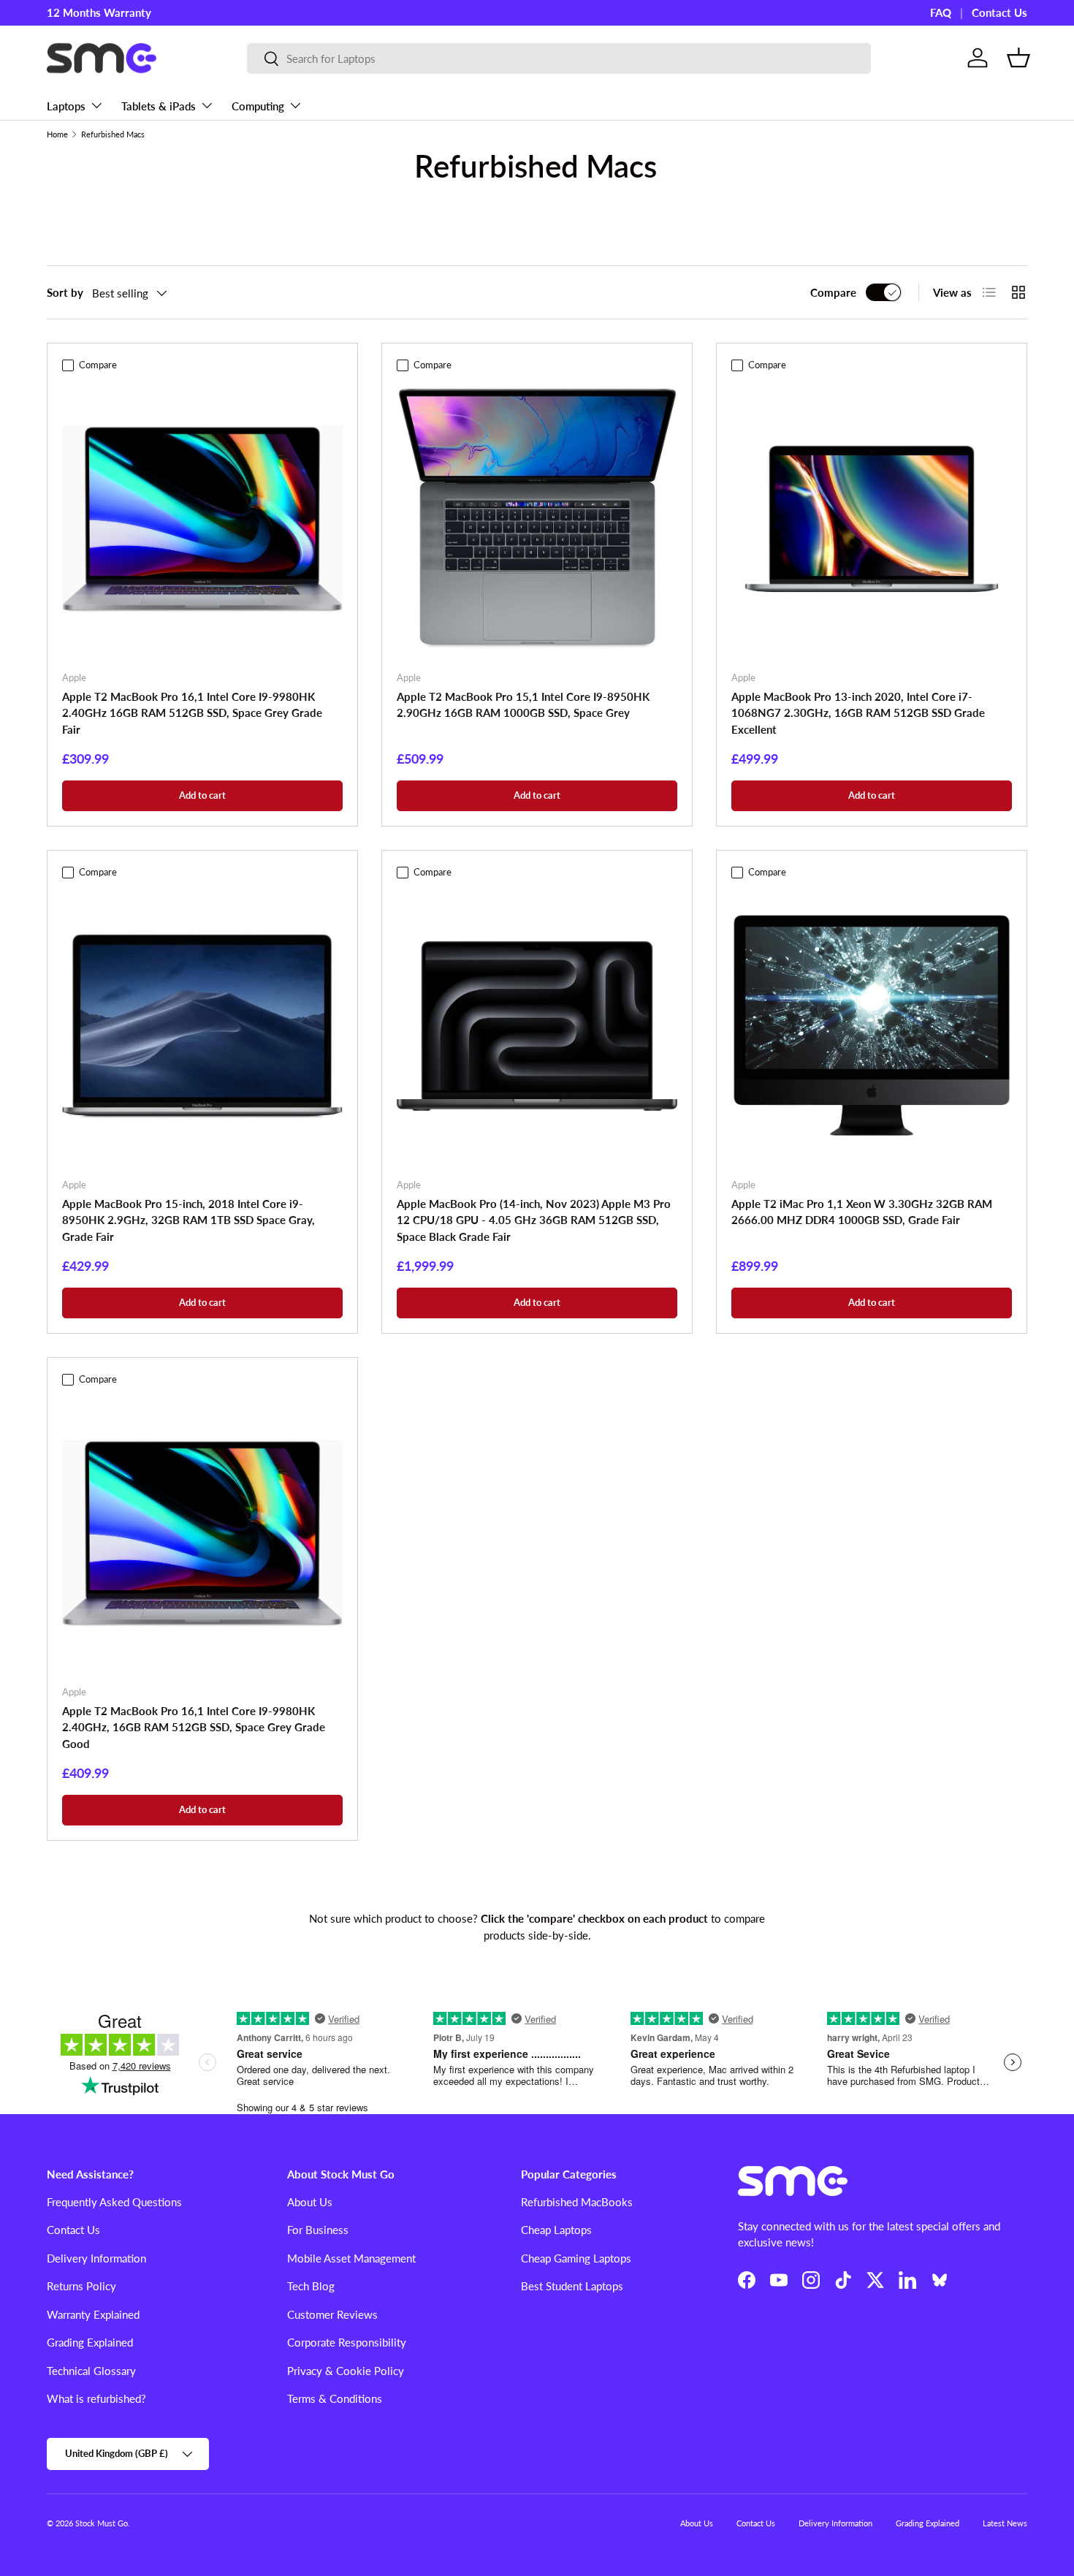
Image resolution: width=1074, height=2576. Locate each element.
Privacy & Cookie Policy (346, 2371)
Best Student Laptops (572, 2286)
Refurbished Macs (113, 134)
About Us (310, 2202)
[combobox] (559, 58)
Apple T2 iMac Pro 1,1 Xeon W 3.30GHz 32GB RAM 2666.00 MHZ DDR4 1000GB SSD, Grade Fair (862, 1212)
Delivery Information (96, 2258)
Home (57, 134)
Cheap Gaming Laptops (576, 2258)
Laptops (66, 106)
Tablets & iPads (159, 106)
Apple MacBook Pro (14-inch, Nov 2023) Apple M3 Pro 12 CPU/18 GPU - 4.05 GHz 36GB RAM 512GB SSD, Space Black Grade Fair (534, 1220)
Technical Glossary (91, 2371)
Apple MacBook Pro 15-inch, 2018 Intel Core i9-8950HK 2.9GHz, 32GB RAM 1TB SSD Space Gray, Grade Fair (188, 1220)
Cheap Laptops (556, 2230)
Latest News (1005, 2523)
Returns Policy (81, 2286)
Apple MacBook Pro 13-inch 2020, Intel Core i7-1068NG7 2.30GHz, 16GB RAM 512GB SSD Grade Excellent (858, 713)
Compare (833, 292)
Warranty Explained (93, 2314)
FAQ (941, 12)
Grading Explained (90, 2342)
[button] (1018, 58)
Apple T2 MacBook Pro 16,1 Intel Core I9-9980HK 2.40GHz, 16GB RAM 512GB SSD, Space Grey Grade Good (194, 1727)
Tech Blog (311, 2286)
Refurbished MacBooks (577, 2202)
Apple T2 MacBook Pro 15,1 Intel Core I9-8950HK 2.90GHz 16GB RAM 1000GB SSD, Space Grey (523, 705)
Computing (258, 106)
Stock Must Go (102, 2523)
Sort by (65, 292)
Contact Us (999, 12)
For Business (318, 2230)
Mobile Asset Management (351, 2258)
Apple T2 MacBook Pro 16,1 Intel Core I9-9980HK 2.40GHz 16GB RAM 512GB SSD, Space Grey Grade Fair (192, 713)
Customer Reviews (332, 2314)
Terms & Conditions (335, 2398)
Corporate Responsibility (347, 2342)
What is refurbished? (96, 2398)
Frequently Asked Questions (114, 2202)
